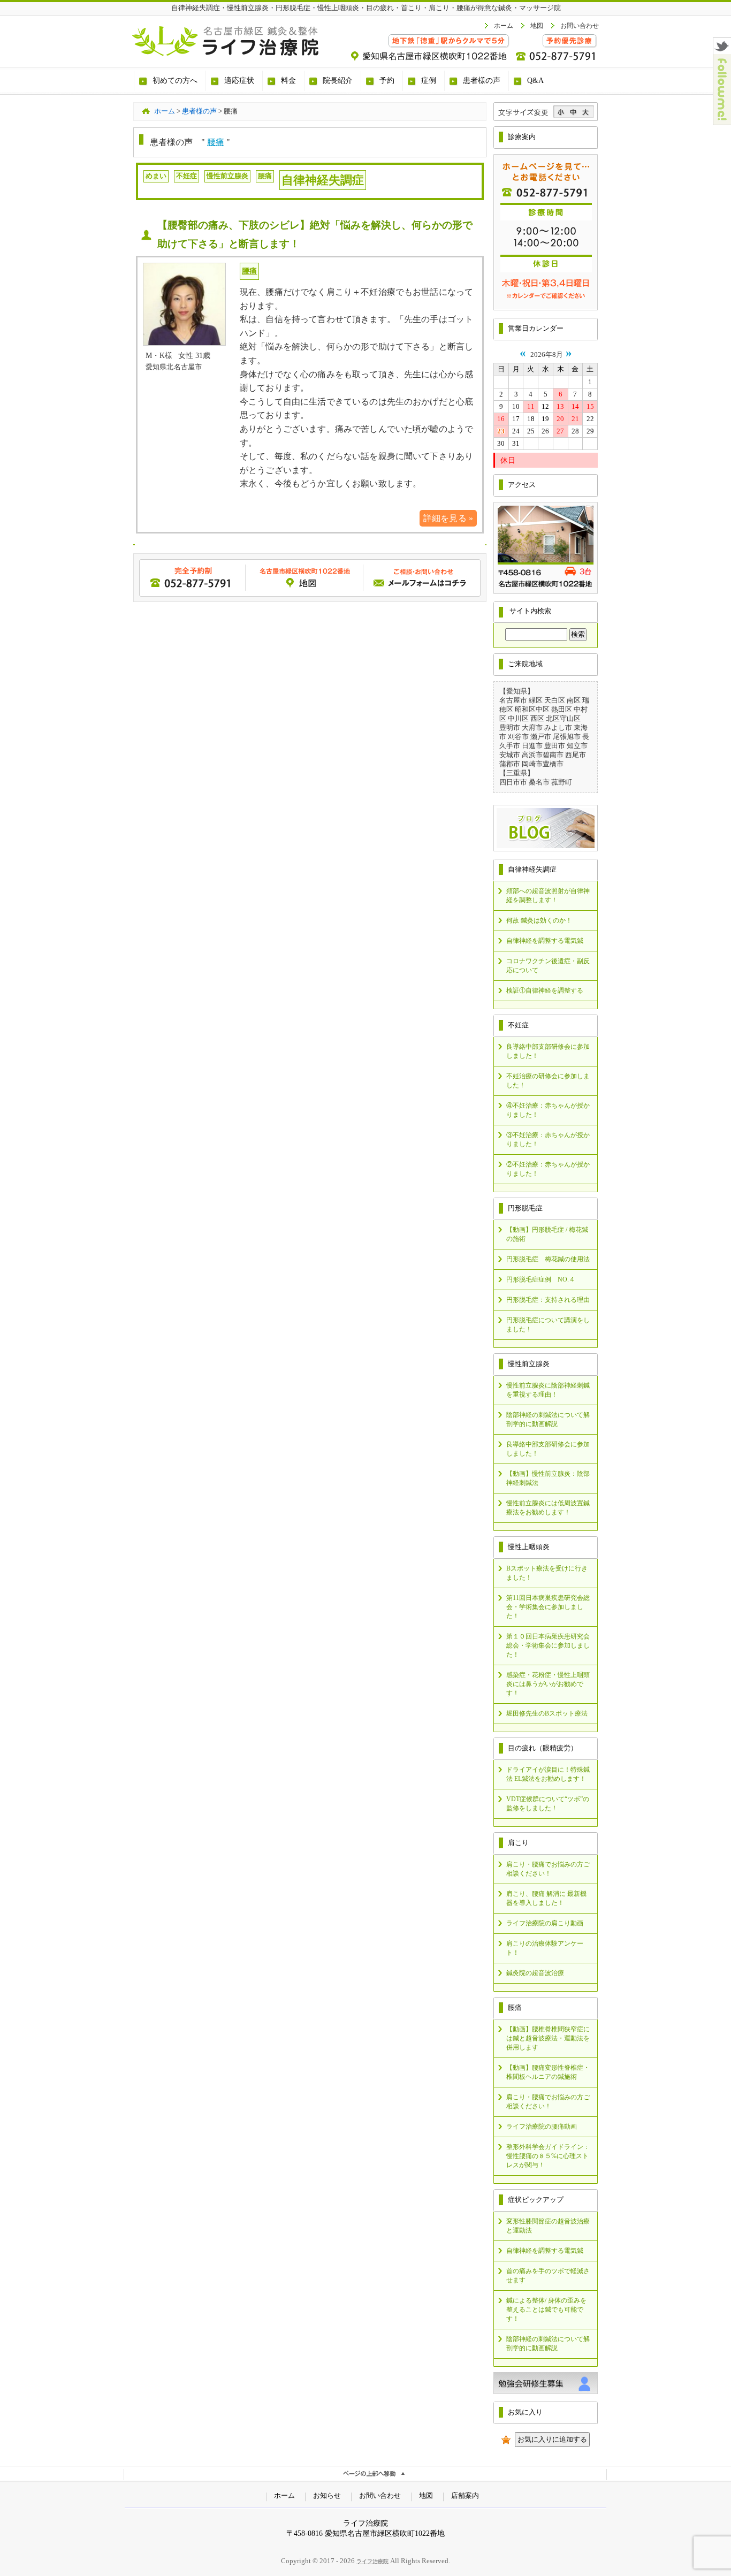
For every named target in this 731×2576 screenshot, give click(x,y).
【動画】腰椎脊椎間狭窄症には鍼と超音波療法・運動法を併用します (548, 2038)
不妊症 (186, 176)
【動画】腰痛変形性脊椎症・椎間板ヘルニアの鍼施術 (548, 2072)
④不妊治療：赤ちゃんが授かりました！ (548, 1110)
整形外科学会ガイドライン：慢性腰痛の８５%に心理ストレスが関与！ (548, 2156)
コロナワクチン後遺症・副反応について (548, 966)
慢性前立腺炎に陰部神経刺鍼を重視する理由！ (548, 1390)
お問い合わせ (580, 26)
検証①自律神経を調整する (545, 990)
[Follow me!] (722, 122)
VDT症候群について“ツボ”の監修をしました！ (548, 1804)
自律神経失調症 (323, 180)
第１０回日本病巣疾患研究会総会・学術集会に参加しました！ (548, 1645)
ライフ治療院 (372, 2561)
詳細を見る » (448, 518)
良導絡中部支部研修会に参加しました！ (548, 1051)
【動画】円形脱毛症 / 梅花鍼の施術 (547, 1234)
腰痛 (216, 142)
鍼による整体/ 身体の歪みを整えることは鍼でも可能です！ (546, 2310)
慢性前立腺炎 (227, 176)
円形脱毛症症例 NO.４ (541, 1279)
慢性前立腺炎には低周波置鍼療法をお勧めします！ (548, 1508)
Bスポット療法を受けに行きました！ (547, 1573)
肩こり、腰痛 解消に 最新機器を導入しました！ (546, 1898)
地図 (537, 26)
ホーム (504, 26)
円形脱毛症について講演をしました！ (548, 1325)
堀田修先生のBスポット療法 (547, 1713)
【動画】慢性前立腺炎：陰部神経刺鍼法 (548, 1478)
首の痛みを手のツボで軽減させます (548, 2276)
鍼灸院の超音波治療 (535, 1973)
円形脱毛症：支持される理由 (548, 1300)
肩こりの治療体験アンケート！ (545, 1948)
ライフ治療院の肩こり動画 (545, 1923)
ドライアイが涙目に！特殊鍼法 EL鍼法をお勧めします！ (548, 1774)
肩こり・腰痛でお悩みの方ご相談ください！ (548, 1869)
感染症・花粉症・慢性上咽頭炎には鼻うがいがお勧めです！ (548, 1684)
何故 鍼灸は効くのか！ (539, 920)
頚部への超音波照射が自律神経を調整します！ (548, 895)
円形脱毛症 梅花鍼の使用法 (548, 1259)
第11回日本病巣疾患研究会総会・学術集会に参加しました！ (548, 1607)
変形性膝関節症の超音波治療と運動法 (548, 2226)
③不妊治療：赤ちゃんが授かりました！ (548, 1140)
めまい (156, 176)
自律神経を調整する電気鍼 (545, 941)
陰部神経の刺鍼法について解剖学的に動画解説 (548, 1419)
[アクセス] (546, 592)
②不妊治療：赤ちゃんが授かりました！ (548, 1169)
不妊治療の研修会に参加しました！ (548, 1081)
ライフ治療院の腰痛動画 (542, 2127)
